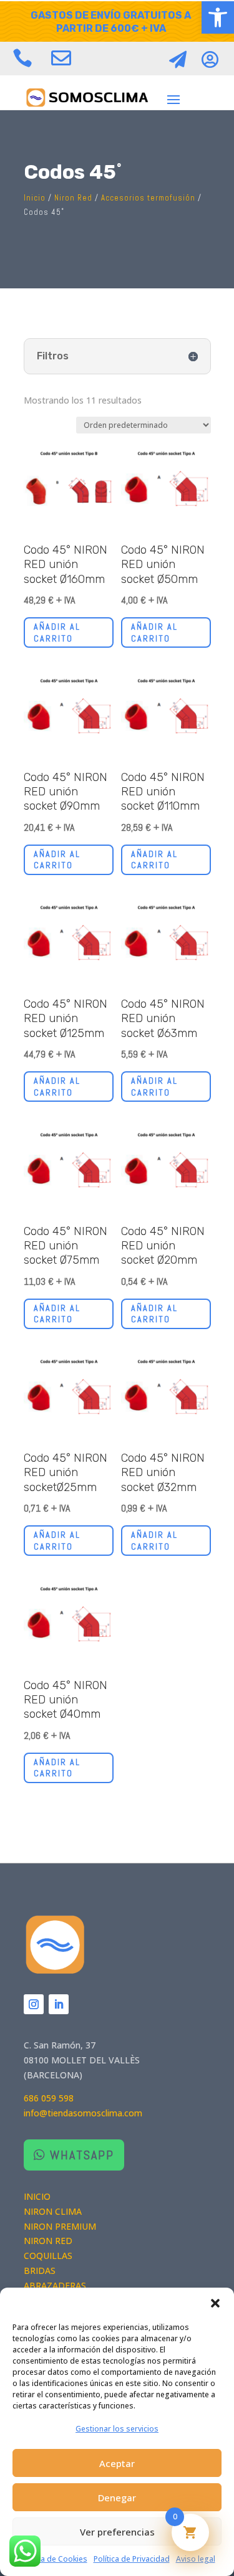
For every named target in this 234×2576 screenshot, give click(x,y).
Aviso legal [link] (196, 2559)
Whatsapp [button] (82, 2155)
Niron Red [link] (73, 198)
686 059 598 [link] (49, 2098)
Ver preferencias (117, 2532)
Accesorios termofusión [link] (148, 198)
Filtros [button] (53, 356)
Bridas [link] (40, 2271)
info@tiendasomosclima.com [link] (83, 2113)
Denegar (117, 2498)
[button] (215, 2303)
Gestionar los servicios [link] (117, 2429)
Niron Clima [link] (53, 2211)
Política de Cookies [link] (53, 2559)
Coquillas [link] (48, 2256)
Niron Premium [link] (60, 2226)
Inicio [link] (35, 198)
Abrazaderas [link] (55, 2285)
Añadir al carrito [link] (57, 632)
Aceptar (117, 2463)
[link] (218, 17)
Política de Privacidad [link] (132, 2559)
